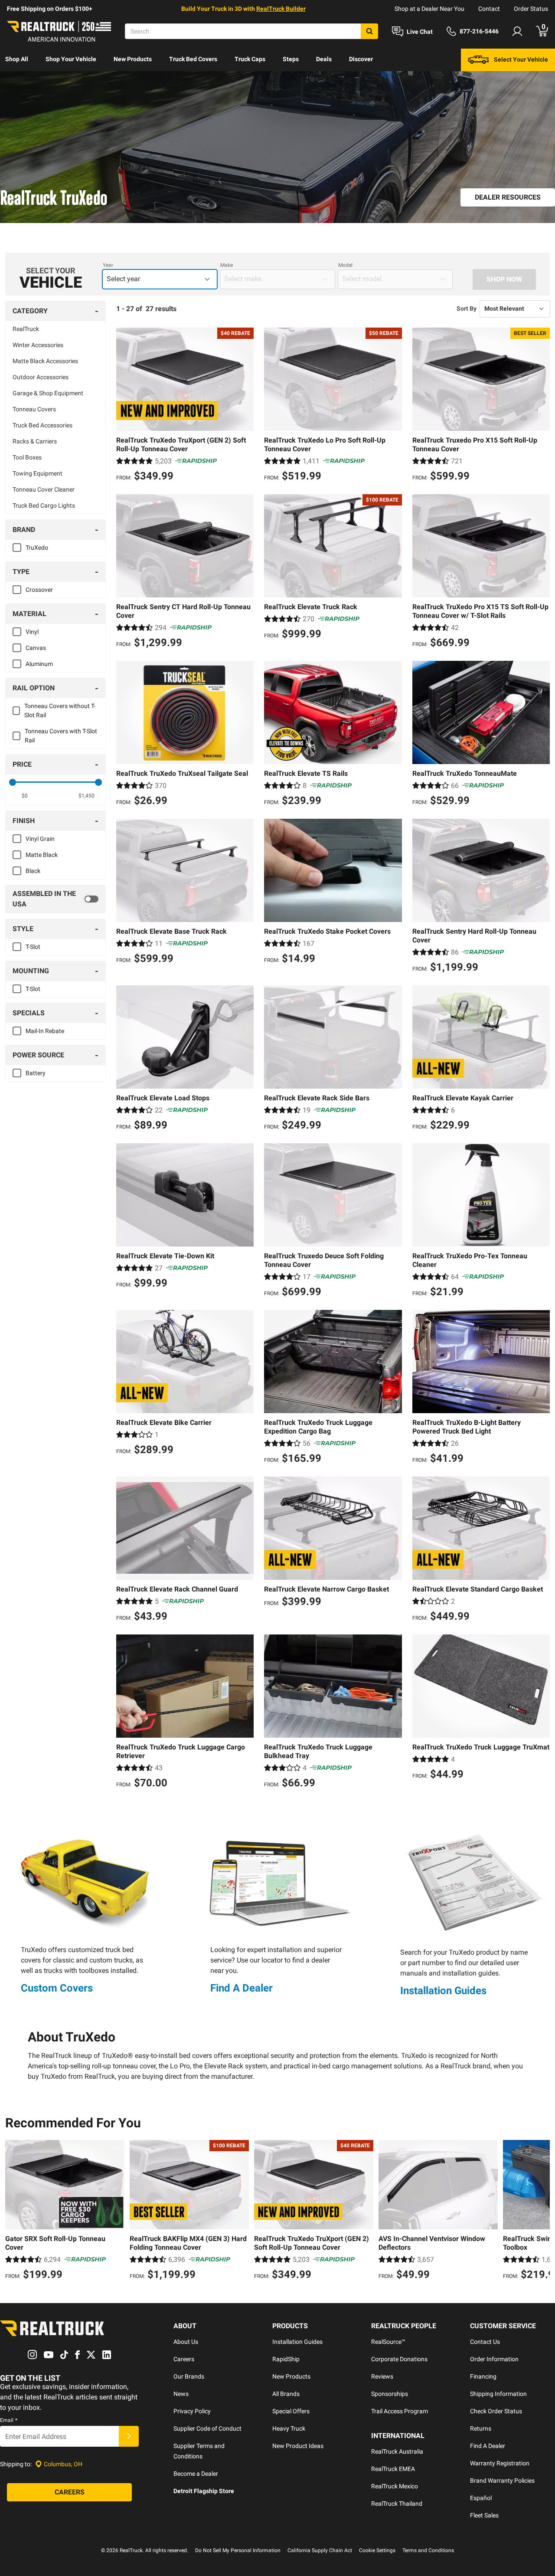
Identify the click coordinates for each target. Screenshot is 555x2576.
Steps (291, 59)
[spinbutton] (24, 796)
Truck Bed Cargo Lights (44, 505)
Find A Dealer (242, 1988)
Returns (481, 2428)
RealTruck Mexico (395, 2486)
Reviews (382, 2376)
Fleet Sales (484, 2515)
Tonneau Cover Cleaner (44, 489)
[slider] (13, 782)
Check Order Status (496, 2411)
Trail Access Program (400, 2411)
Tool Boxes (27, 457)
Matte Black (42, 855)
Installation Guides (443, 1991)
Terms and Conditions (428, 2550)
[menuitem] (17, 60)
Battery (36, 1073)
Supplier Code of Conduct (207, 2428)
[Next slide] (541, 2211)
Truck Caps (250, 59)
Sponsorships (390, 2394)
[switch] (55, 899)
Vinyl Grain (40, 839)
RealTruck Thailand (397, 2504)
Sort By (467, 308)
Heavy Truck (289, 2428)
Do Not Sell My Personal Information (238, 2550)
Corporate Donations (399, 2359)
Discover (361, 59)
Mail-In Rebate (45, 1031)
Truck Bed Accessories (42, 425)
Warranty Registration (500, 2463)
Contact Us (485, 2342)
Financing (483, 2376)
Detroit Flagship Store (204, 2491)
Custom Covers (57, 1988)
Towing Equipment (38, 473)
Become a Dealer (196, 2474)
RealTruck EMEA (393, 2469)
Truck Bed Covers (193, 59)
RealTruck (26, 329)
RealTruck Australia (397, 2451)
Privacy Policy (192, 2411)
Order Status (531, 9)
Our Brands (189, 2376)
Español (481, 2498)
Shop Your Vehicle (71, 59)
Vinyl (32, 632)
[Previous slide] (14, 2211)
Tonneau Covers (34, 409)
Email (9, 2420)
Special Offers (291, 2411)
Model (345, 265)
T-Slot (33, 947)
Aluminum (39, 664)
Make (227, 265)
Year (108, 265)
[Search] (369, 31)
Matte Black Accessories (45, 361)
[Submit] (129, 2436)
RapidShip (286, 2359)
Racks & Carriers (35, 441)
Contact (489, 9)
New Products (133, 59)
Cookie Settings (377, 2550)
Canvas (36, 648)
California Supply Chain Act (320, 2550)
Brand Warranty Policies (502, 2481)
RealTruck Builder (281, 9)
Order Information (494, 2359)
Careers (184, 2359)
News (181, 2394)
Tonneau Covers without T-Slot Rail (60, 710)
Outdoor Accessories (41, 377)
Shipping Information (498, 2394)
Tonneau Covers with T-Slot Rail (61, 736)
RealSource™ (388, 2342)
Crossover (39, 590)
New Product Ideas (298, 2446)
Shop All (17, 59)
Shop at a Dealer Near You (429, 9)
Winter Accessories (38, 345)
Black (33, 871)
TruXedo (37, 548)
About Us (186, 2342)
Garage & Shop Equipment (48, 393)
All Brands (286, 2394)
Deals (324, 59)
